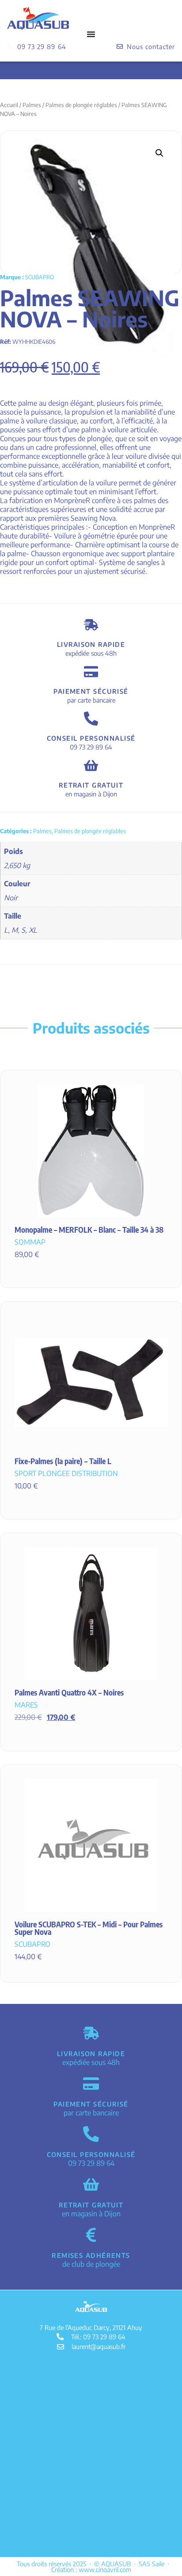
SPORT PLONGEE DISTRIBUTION (66, 1473)
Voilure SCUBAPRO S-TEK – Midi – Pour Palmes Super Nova (89, 1928)
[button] (159, 153)
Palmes (32, 105)
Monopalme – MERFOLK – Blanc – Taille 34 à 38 (89, 1230)
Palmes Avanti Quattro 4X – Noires (69, 1692)
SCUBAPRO (40, 277)
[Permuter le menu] (91, 34)
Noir (11, 898)
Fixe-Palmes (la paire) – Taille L (63, 1461)
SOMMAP (30, 1242)
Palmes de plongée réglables (81, 105)
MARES (26, 1705)
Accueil (9, 105)
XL (33, 930)
